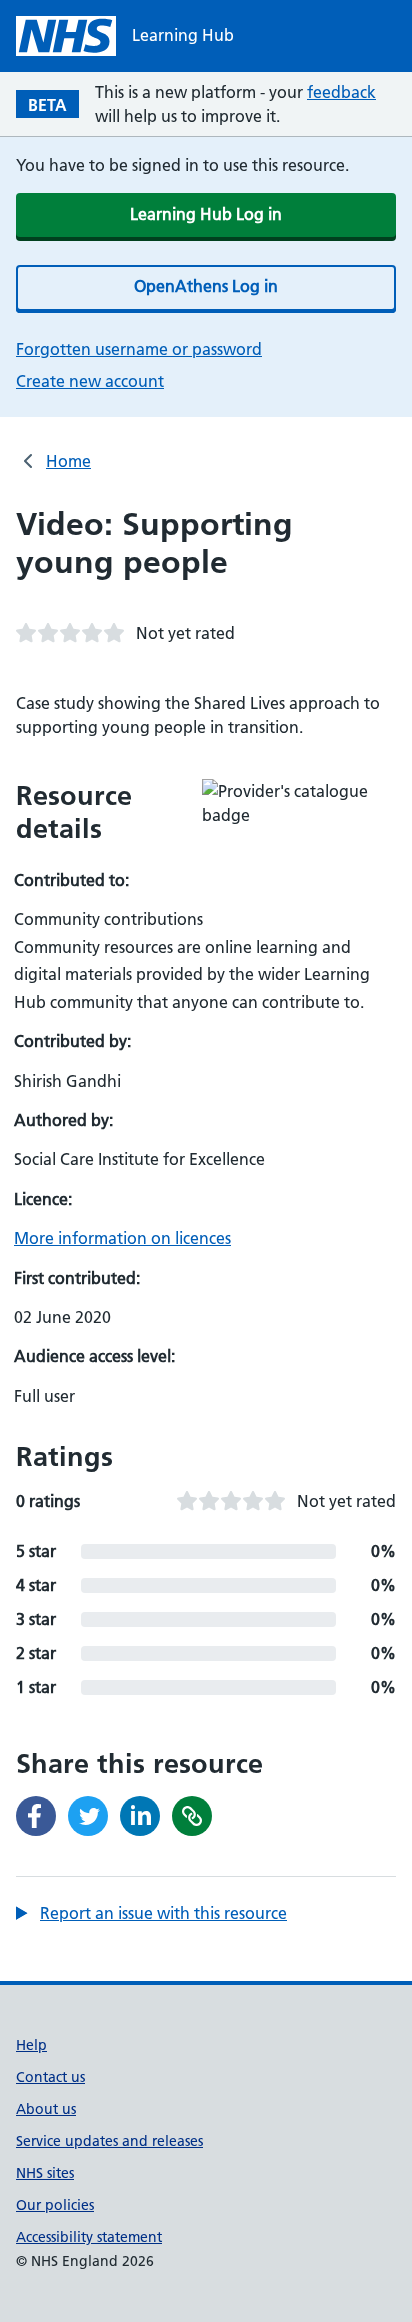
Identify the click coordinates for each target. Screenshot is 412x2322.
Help (31, 2045)
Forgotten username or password (139, 349)
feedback (341, 92)
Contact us (50, 2077)
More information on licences (122, 1238)
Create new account (90, 381)
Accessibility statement (89, 2237)
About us (46, 2109)
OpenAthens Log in (206, 286)
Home (68, 461)
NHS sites (45, 2173)
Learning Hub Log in (206, 214)
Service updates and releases (109, 2141)
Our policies (55, 2205)
